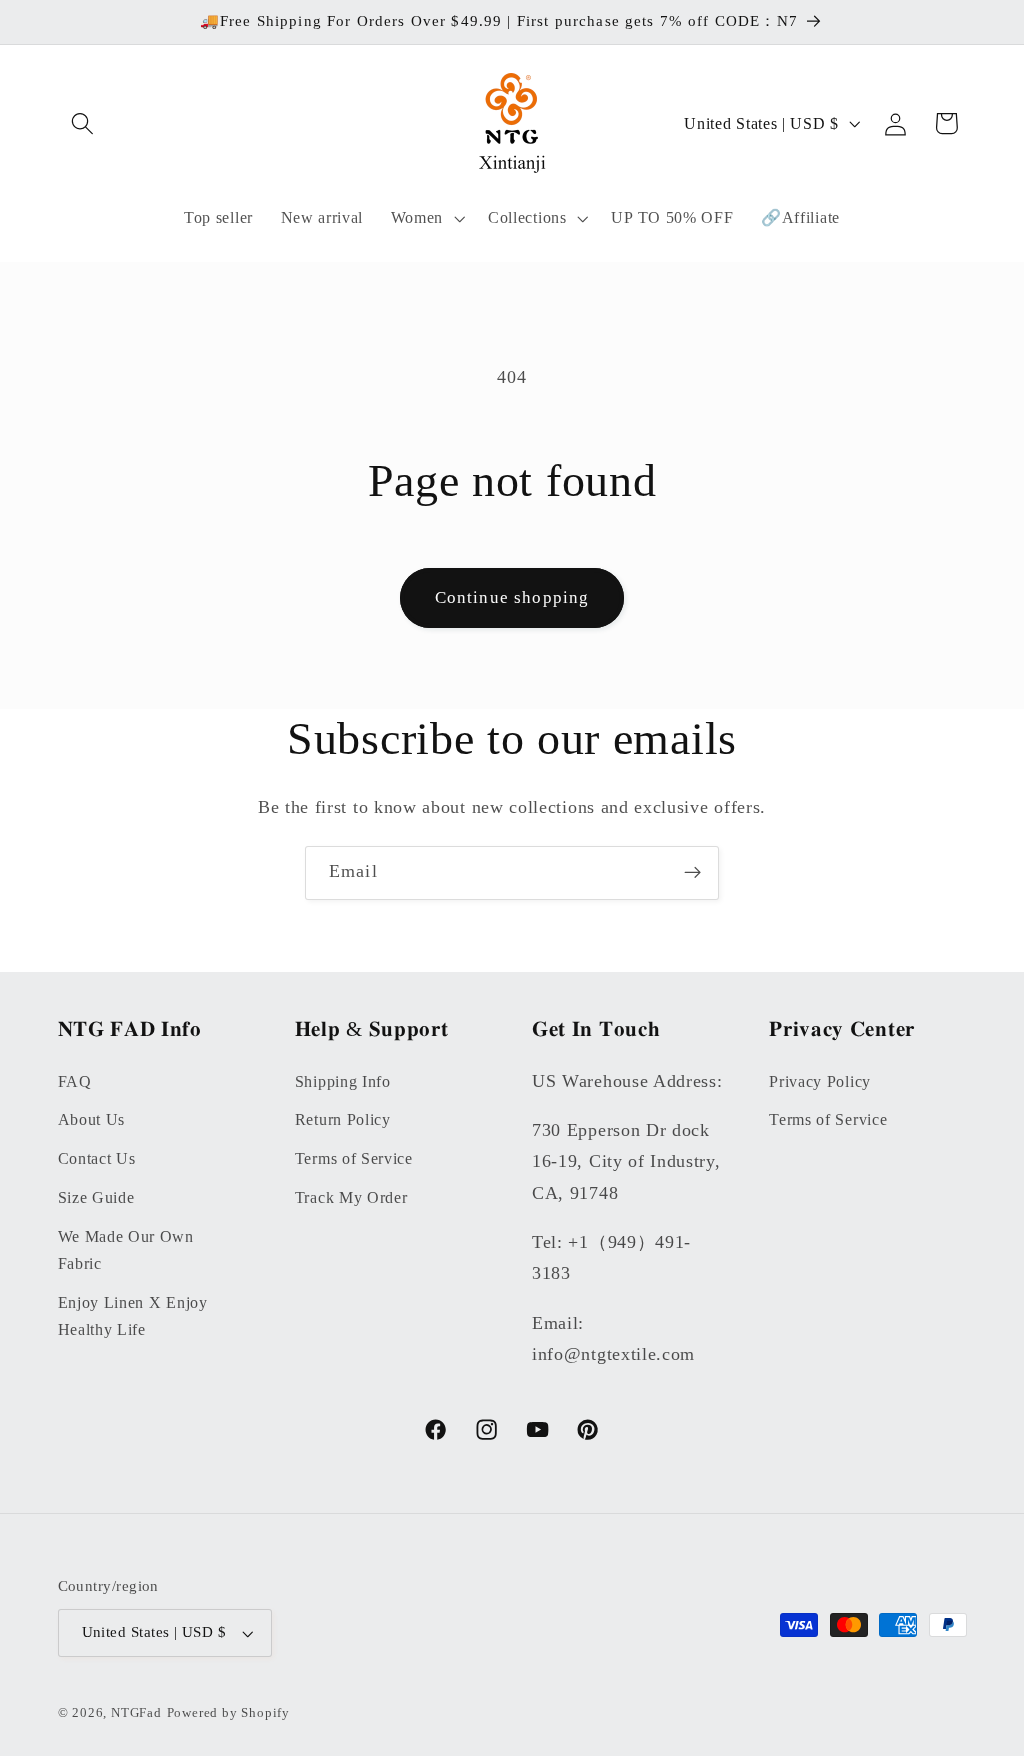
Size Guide (96, 1197)
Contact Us (97, 1158)
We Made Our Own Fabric (126, 1250)
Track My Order (351, 1197)
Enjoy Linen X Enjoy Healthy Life (133, 1316)
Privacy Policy (820, 1081)
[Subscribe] (692, 873)
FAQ (75, 1081)
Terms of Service (354, 1158)
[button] (83, 123)
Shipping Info (343, 1081)
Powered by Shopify (229, 1713)
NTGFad (136, 1713)
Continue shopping (512, 597)
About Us (92, 1119)
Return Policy (343, 1119)
